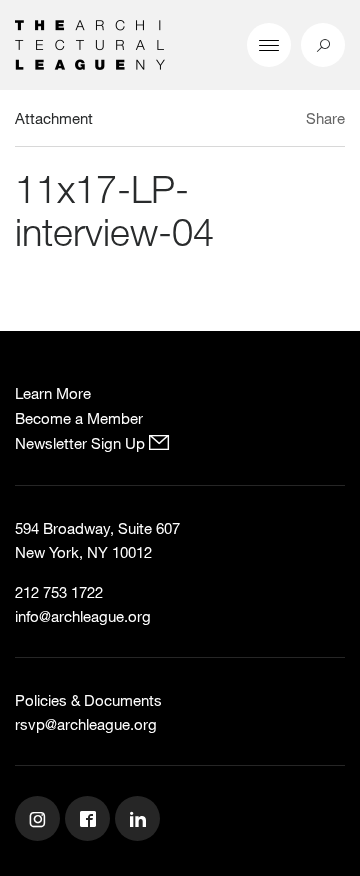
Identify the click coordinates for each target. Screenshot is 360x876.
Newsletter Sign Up (82, 443)
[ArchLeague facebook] (90, 821)
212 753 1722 (59, 592)
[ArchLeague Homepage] (90, 43)
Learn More (53, 393)
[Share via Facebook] (288, 121)
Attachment (54, 118)
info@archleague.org (83, 616)
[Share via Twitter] (266, 121)
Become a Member (79, 418)
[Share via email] (235, 121)
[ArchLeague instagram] (40, 821)
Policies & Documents (88, 700)
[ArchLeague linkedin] (140, 821)
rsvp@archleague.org (86, 724)
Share (325, 118)
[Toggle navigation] (269, 45)
